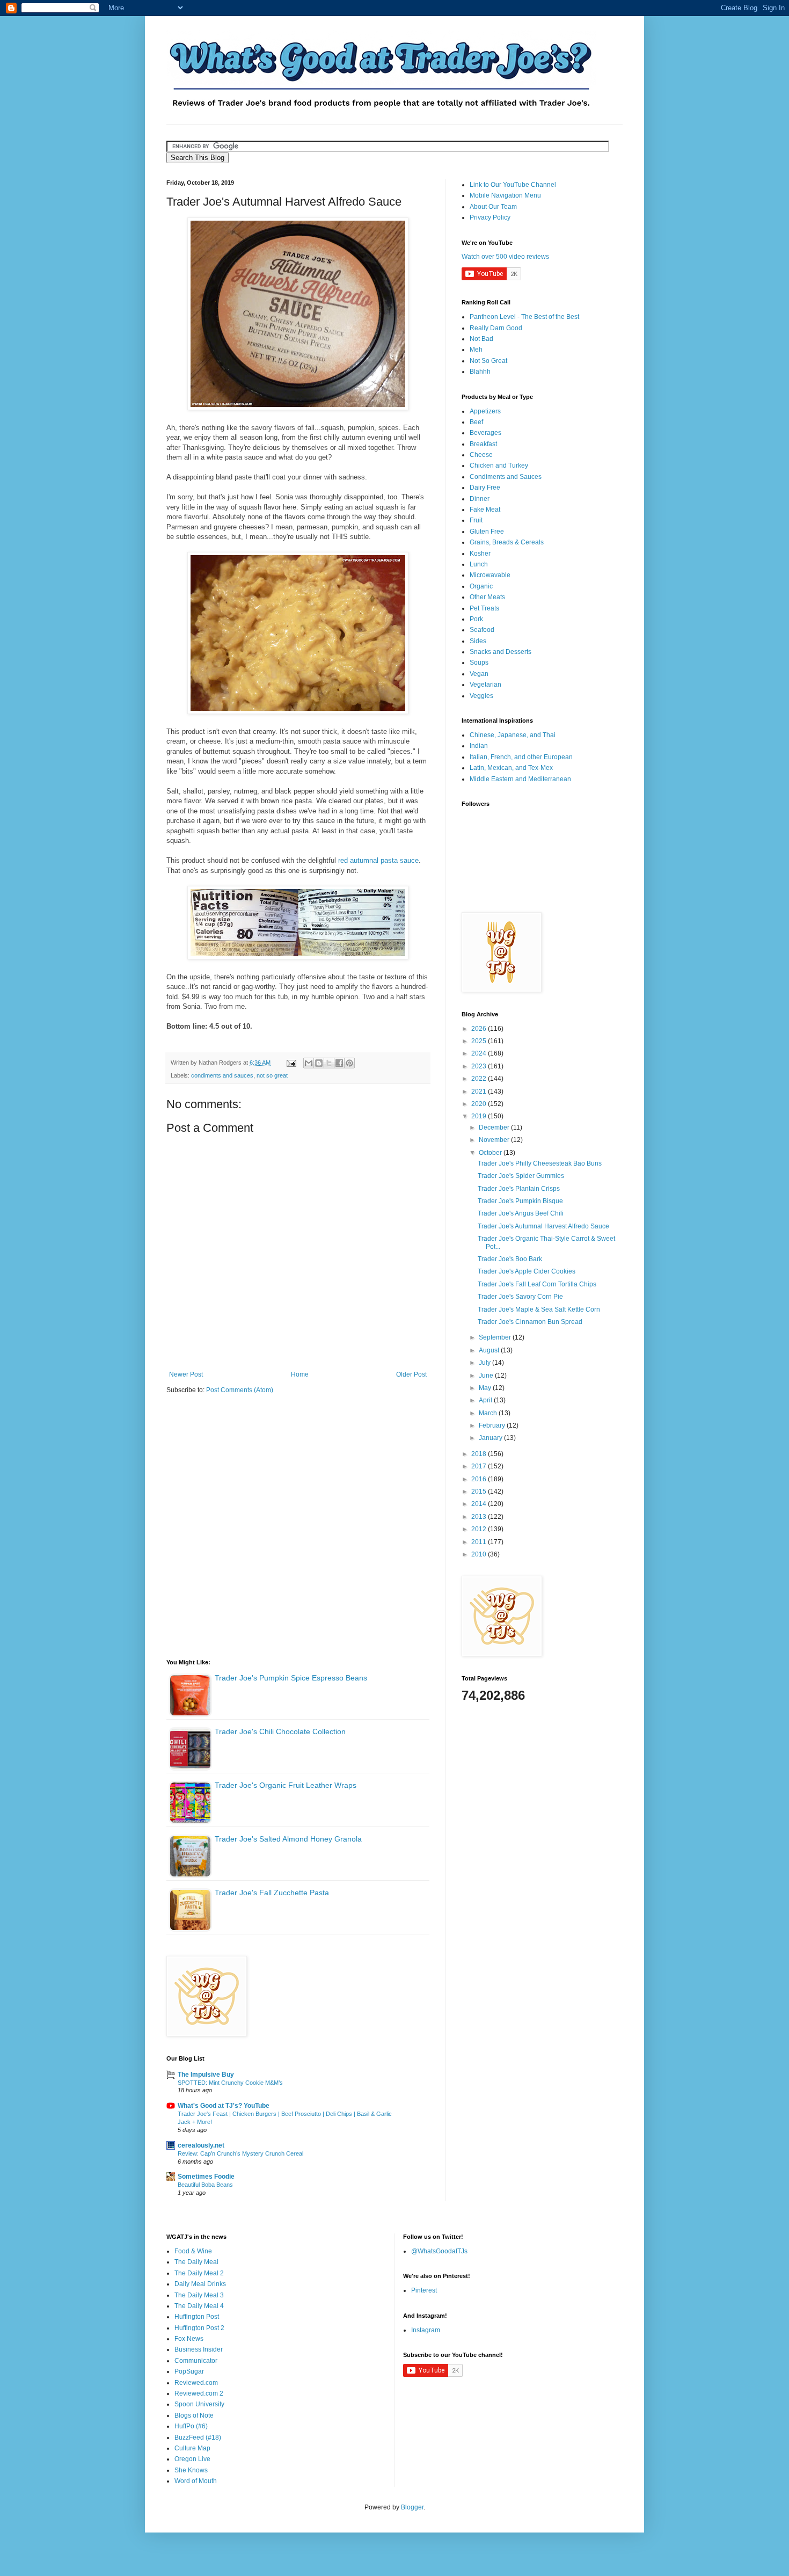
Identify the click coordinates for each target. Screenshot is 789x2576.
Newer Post (186, 1374)
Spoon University (199, 2404)
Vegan (479, 674)
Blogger (412, 2507)
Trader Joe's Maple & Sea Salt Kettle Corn (539, 1309)
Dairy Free (485, 487)
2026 (480, 1029)
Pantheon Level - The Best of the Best (524, 317)
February (493, 1425)
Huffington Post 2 (199, 2328)
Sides (478, 641)
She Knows (191, 2470)
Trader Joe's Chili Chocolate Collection (280, 1731)
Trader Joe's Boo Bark (510, 1259)
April (486, 1400)
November (495, 1140)
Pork (476, 619)
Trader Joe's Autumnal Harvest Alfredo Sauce (543, 1226)
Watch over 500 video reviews (505, 257)
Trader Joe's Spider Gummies (521, 1176)
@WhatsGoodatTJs (439, 2251)
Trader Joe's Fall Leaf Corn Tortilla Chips (537, 1284)
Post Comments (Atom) (240, 1390)
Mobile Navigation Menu (505, 195)
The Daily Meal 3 (199, 2295)
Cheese (481, 455)
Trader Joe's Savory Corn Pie (520, 1297)
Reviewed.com (196, 2383)
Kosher (480, 554)
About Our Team (493, 207)
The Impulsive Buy (206, 2075)
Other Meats (487, 597)
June (487, 1376)
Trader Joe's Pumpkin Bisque (520, 1201)
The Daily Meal (196, 2262)
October (491, 1153)
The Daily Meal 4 (199, 2306)
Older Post (411, 1374)
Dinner (480, 499)
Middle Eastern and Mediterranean (520, 779)
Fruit (476, 520)
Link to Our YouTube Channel (513, 185)
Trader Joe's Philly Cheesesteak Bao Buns (540, 1163)
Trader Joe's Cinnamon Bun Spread (530, 1322)
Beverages (485, 433)
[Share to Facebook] (339, 1063)
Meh (476, 350)
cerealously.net (201, 2145)
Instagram (426, 2330)
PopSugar (189, 2371)
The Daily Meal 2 (199, 2273)
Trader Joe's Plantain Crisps (519, 1189)
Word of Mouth (196, 2481)
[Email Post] (291, 1063)
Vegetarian (485, 685)
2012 (480, 1529)
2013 (480, 1517)
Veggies (481, 696)
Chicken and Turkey (499, 465)
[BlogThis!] (319, 1063)
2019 (480, 1116)
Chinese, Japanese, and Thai (513, 735)
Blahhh (480, 372)
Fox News (189, 2339)
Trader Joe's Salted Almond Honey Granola (288, 1839)
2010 (480, 1554)
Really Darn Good (496, 328)
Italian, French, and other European (521, 757)
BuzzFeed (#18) (198, 2437)
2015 (480, 1491)
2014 (480, 1504)
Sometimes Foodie (206, 2177)
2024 (480, 1053)
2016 (480, 1479)
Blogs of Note (194, 2415)
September (496, 1337)
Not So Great (488, 361)
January (491, 1438)
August (490, 1350)
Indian (479, 746)
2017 (480, 1466)
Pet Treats (484, 608)
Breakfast (483, 444)
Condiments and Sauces (506, 477)
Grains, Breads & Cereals (507, 542)
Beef (476, 422)
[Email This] (309, 1063)
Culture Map (192, 2448)
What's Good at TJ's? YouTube (224, 2106)
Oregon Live (192, 2459)
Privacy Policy (490, 217)
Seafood (482, 630)
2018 (480, 1454)
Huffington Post (197, 2317)
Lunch (479, 564)
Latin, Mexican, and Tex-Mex (511, 768)
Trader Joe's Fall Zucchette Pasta (272, 1893)
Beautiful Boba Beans (205, 2185)
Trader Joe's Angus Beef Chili (521, 1213)
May (486, 1388)
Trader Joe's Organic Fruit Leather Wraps (286, 1785)
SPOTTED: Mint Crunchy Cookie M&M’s (230, 2083)
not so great (272, 1075)
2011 (480, 1542)
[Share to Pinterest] (349, 1063)
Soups (479, 663)
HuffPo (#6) (191, 2426)
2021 (480, 1091)
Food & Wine (193, 2251)
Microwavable (490, 575)
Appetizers (485, 411)
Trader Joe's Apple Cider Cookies (527, 1271)
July (485, 1363)
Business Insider (199, 2349)
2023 (480, 1066)
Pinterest (424, 2290)
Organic (481, 586)
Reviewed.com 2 (199, 2393)
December (495, 1127)
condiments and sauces (222, 1075)
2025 (480, 1041)
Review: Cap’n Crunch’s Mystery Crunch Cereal (240, 2153)
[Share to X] (329, 1063)
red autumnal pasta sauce (378, 860)
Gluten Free (487, 532)
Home (300, 1374)
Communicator (196, 2361)
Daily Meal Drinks (200, 2284)
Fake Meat (485, 510)
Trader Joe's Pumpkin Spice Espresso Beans (291, 1678)
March (489, 1413)
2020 (480, 1104)
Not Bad (481, 339)
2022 (480, 1079)
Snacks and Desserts (501, 652)
